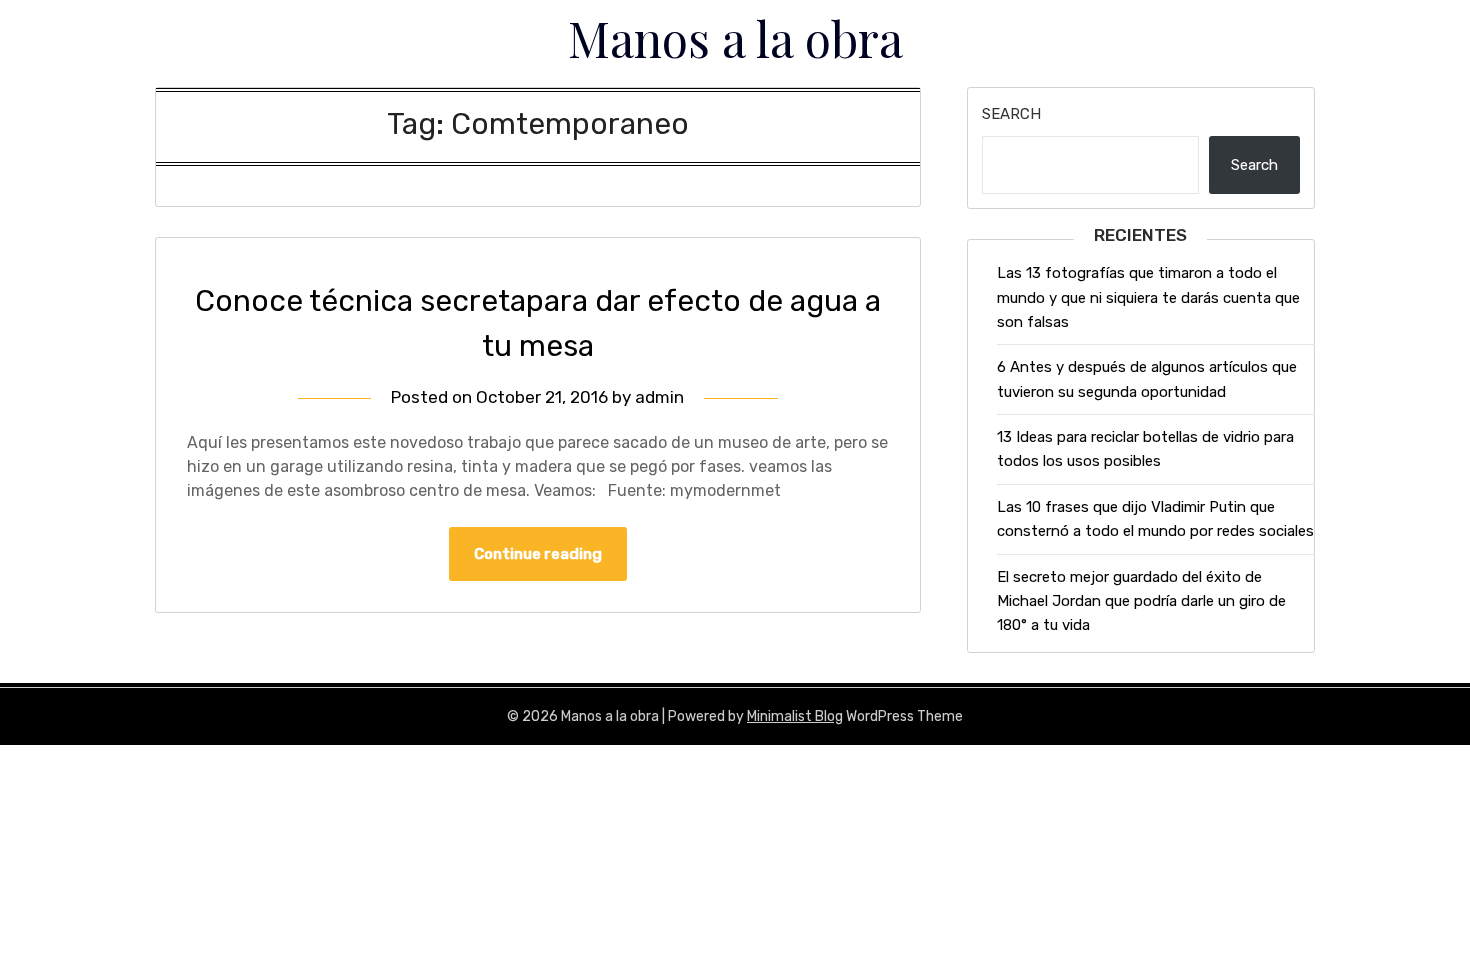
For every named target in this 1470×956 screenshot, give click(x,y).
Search (1011, 114)
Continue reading (538, 554)
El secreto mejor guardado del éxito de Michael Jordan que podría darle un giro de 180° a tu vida (1141, 601)
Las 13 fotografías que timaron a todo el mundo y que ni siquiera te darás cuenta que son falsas (1148, 297)
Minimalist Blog (795, 716)
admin (659, 397)
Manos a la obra (735, 38)
